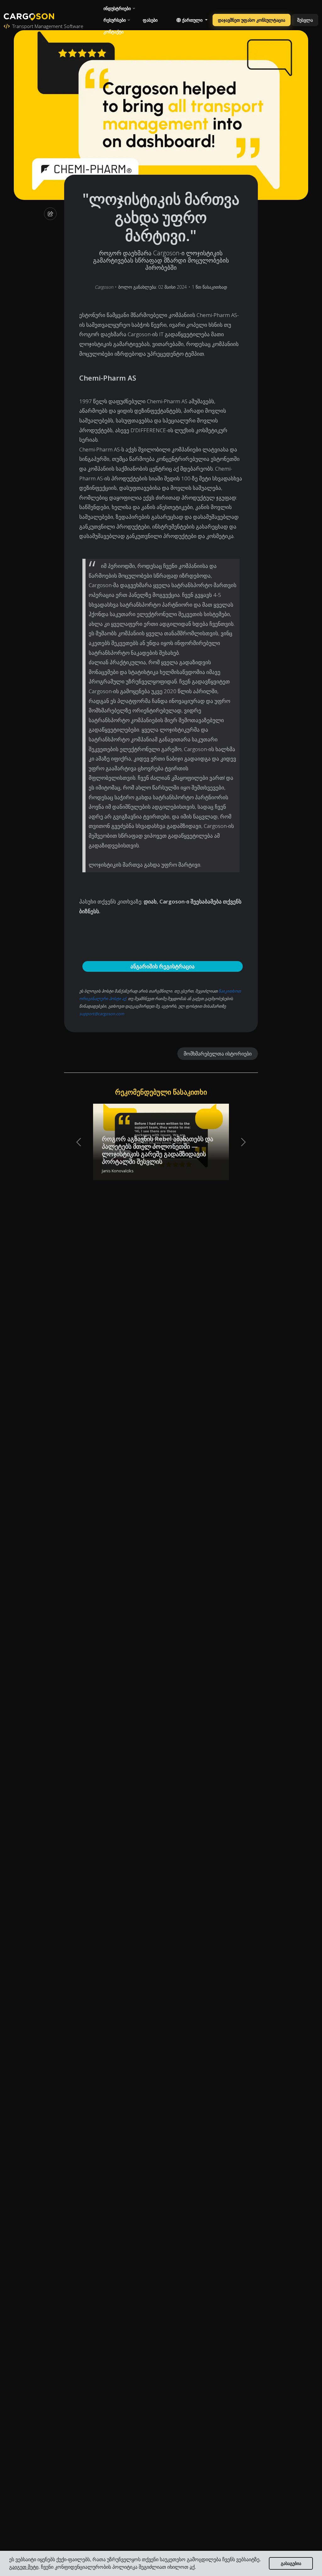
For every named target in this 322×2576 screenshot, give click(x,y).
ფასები (150, 20)
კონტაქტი (114, 32)
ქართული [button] (192, 20)
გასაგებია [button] (291, 2563)
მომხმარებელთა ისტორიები (218, 1054)
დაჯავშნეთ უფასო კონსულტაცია (252, 20)
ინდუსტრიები (117, 8)
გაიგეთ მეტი (24, 2567)
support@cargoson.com (102, 1014)
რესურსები (115, 20)
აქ (192, 2567)
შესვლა (305, 20)
